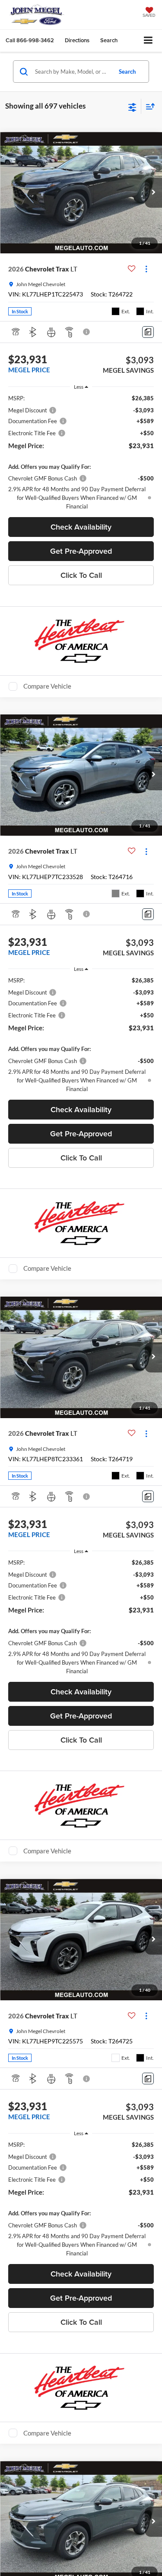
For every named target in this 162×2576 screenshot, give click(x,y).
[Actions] (146, 269)
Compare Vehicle (47, 686)
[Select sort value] (148, 106)
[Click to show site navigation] (148, 41)
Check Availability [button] (81, 527)
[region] (81, 452)
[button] (30, 40)
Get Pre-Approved (81, 551)
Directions (77, 40)
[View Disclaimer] (87, 332)
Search (127, 72)
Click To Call (81, 575)
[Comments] (148, 332)
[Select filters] (132, 106)
